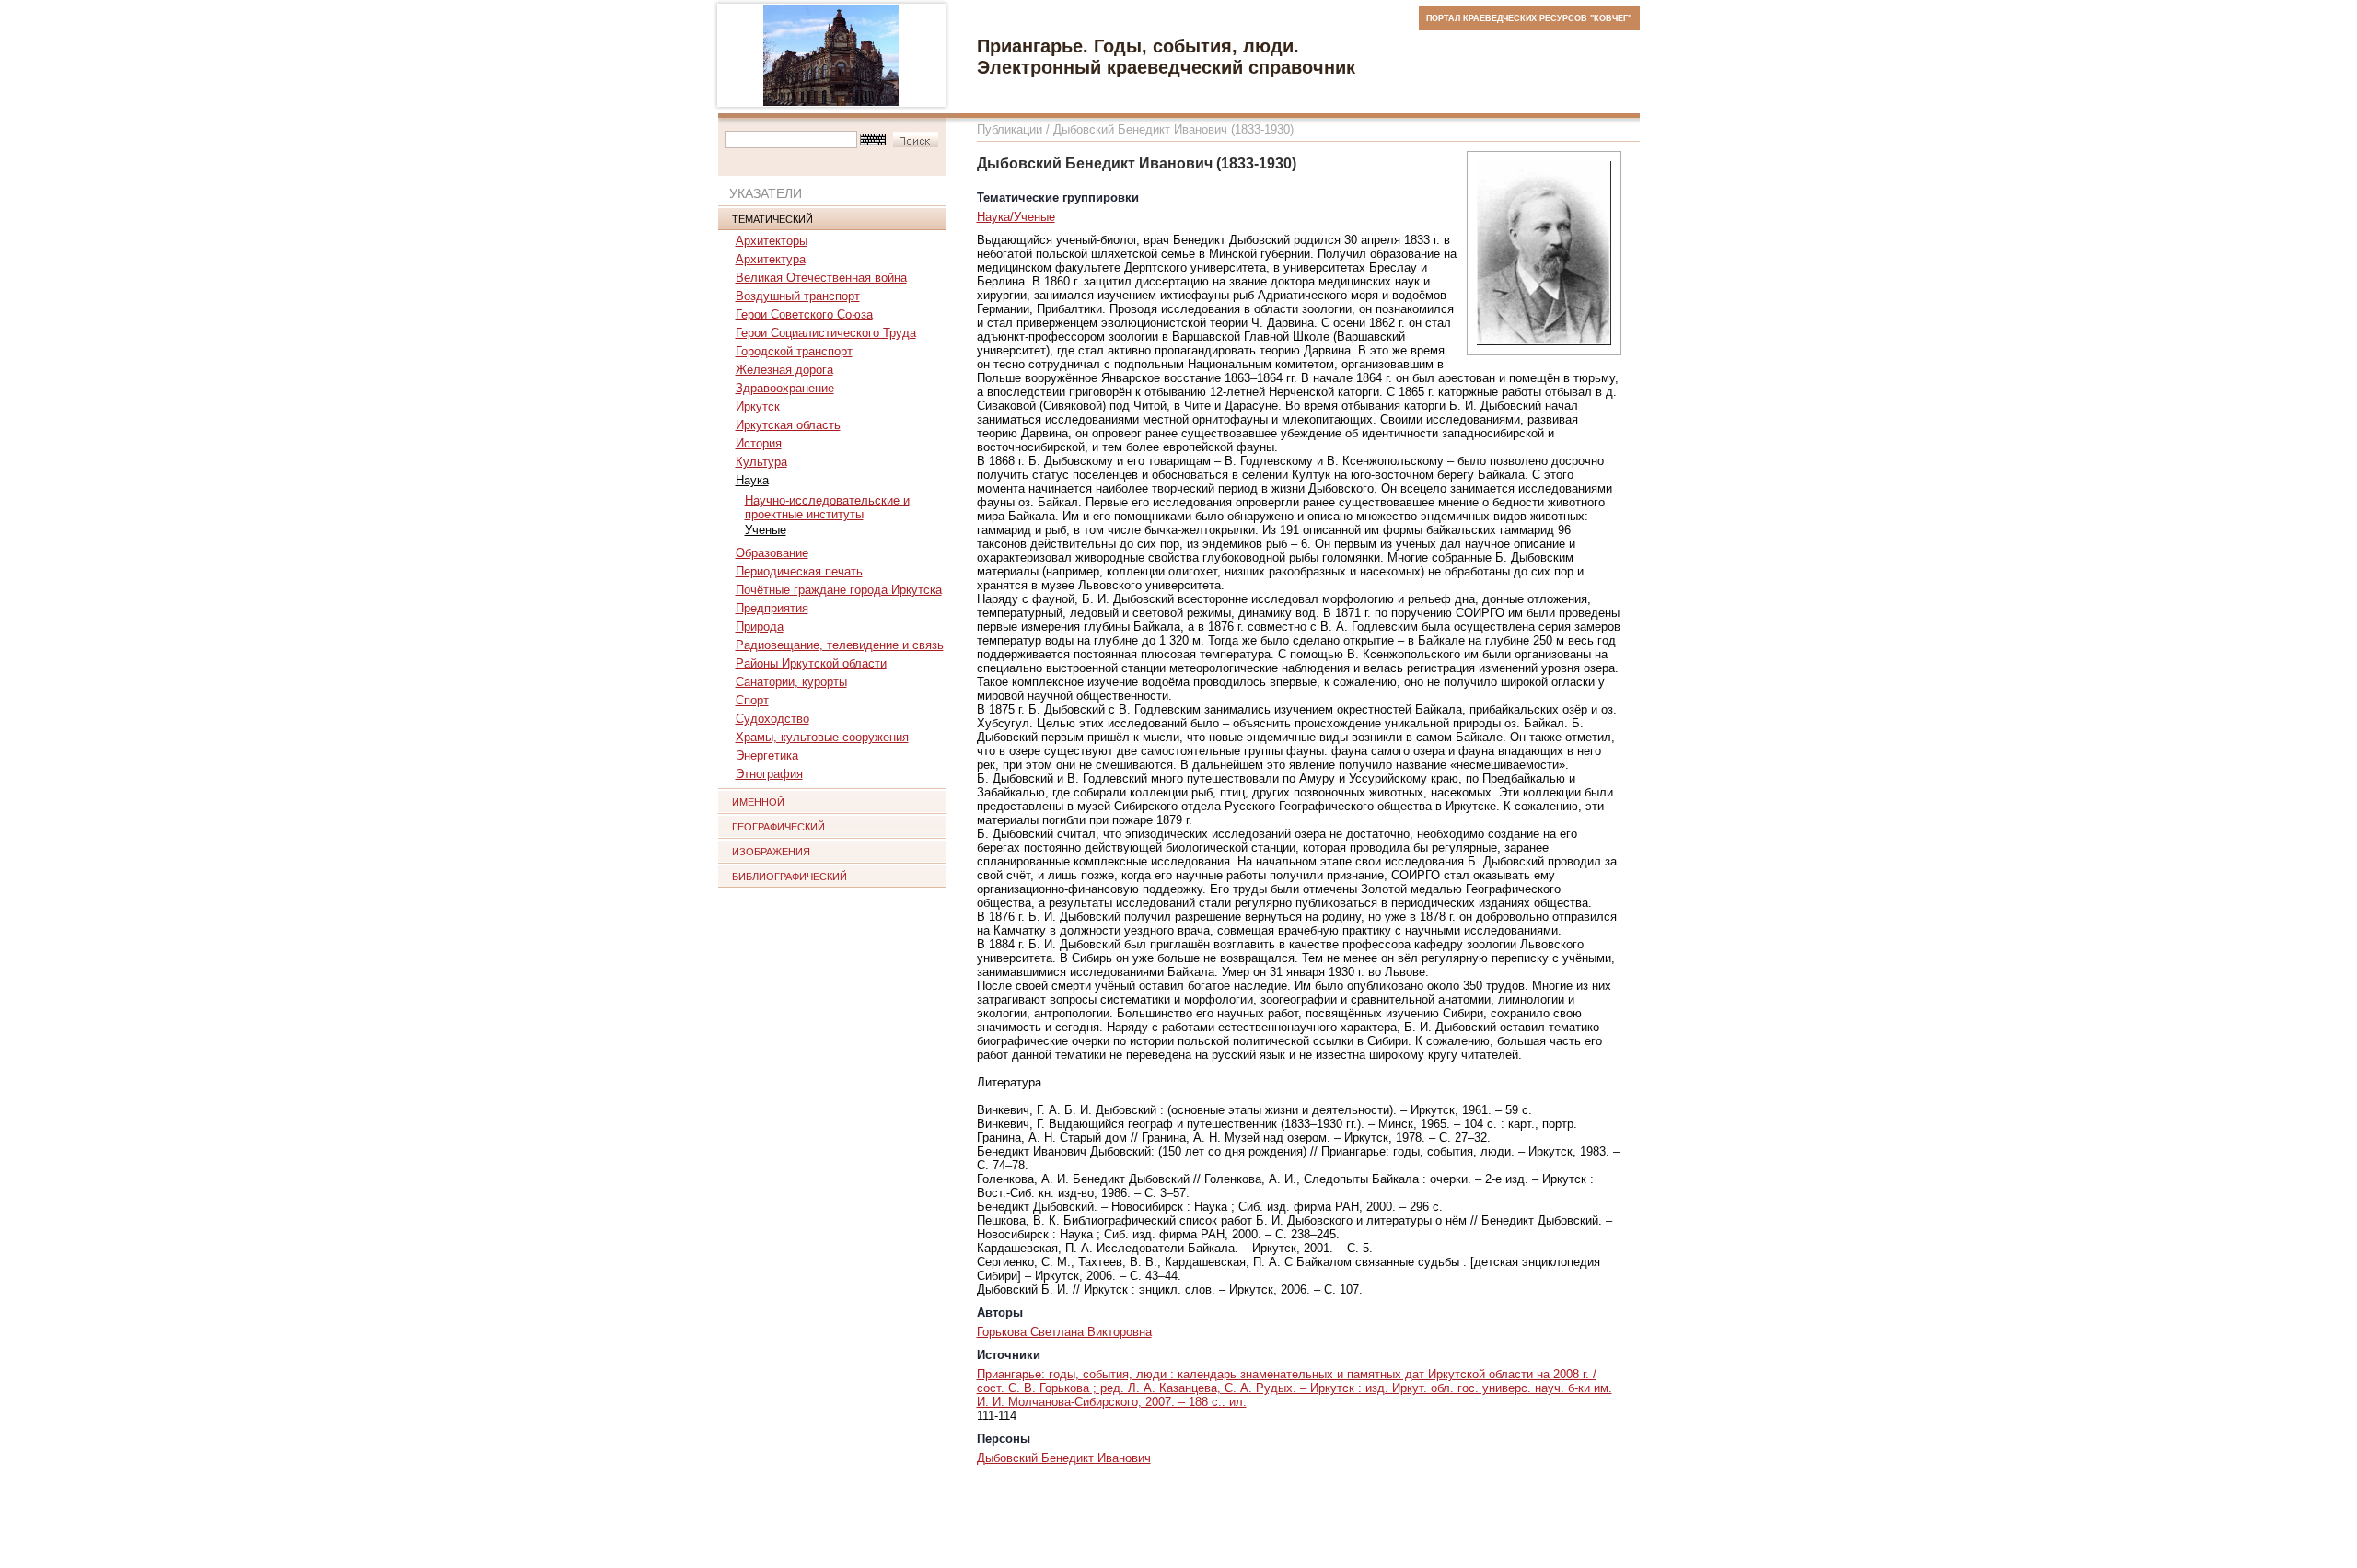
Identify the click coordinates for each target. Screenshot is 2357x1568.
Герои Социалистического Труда (826, 333)
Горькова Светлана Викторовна (1064, 1332)
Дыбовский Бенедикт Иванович (1064, 1458)
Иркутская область (788, 425)
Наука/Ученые (1016, 217)
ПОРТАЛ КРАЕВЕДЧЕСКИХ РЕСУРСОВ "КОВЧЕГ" (1529, 18)
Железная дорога (784, 370)
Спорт (752, 700)
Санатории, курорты (791, 682)
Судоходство (772, 719)
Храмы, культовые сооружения (822, 737)
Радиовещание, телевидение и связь (840, 645)
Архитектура (771, 259)
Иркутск (758, 407)
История (759, 443)
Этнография (769, 774)
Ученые (766, 530)
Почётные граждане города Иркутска (839, 590)
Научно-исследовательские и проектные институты (827, 507)
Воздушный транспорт (798, 296)
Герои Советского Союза (804, 314)
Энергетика (767, 755)
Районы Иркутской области (811, 663)
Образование (772, 553)
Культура (761, 462)
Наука (752, 480)
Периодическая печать (799, 571)
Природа (760, 627)
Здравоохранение (785, 388)
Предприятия (772, 608)
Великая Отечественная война (821, 278)
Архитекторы (772, 241)
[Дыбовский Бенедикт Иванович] (1544, 253)
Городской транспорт (794, 351)
